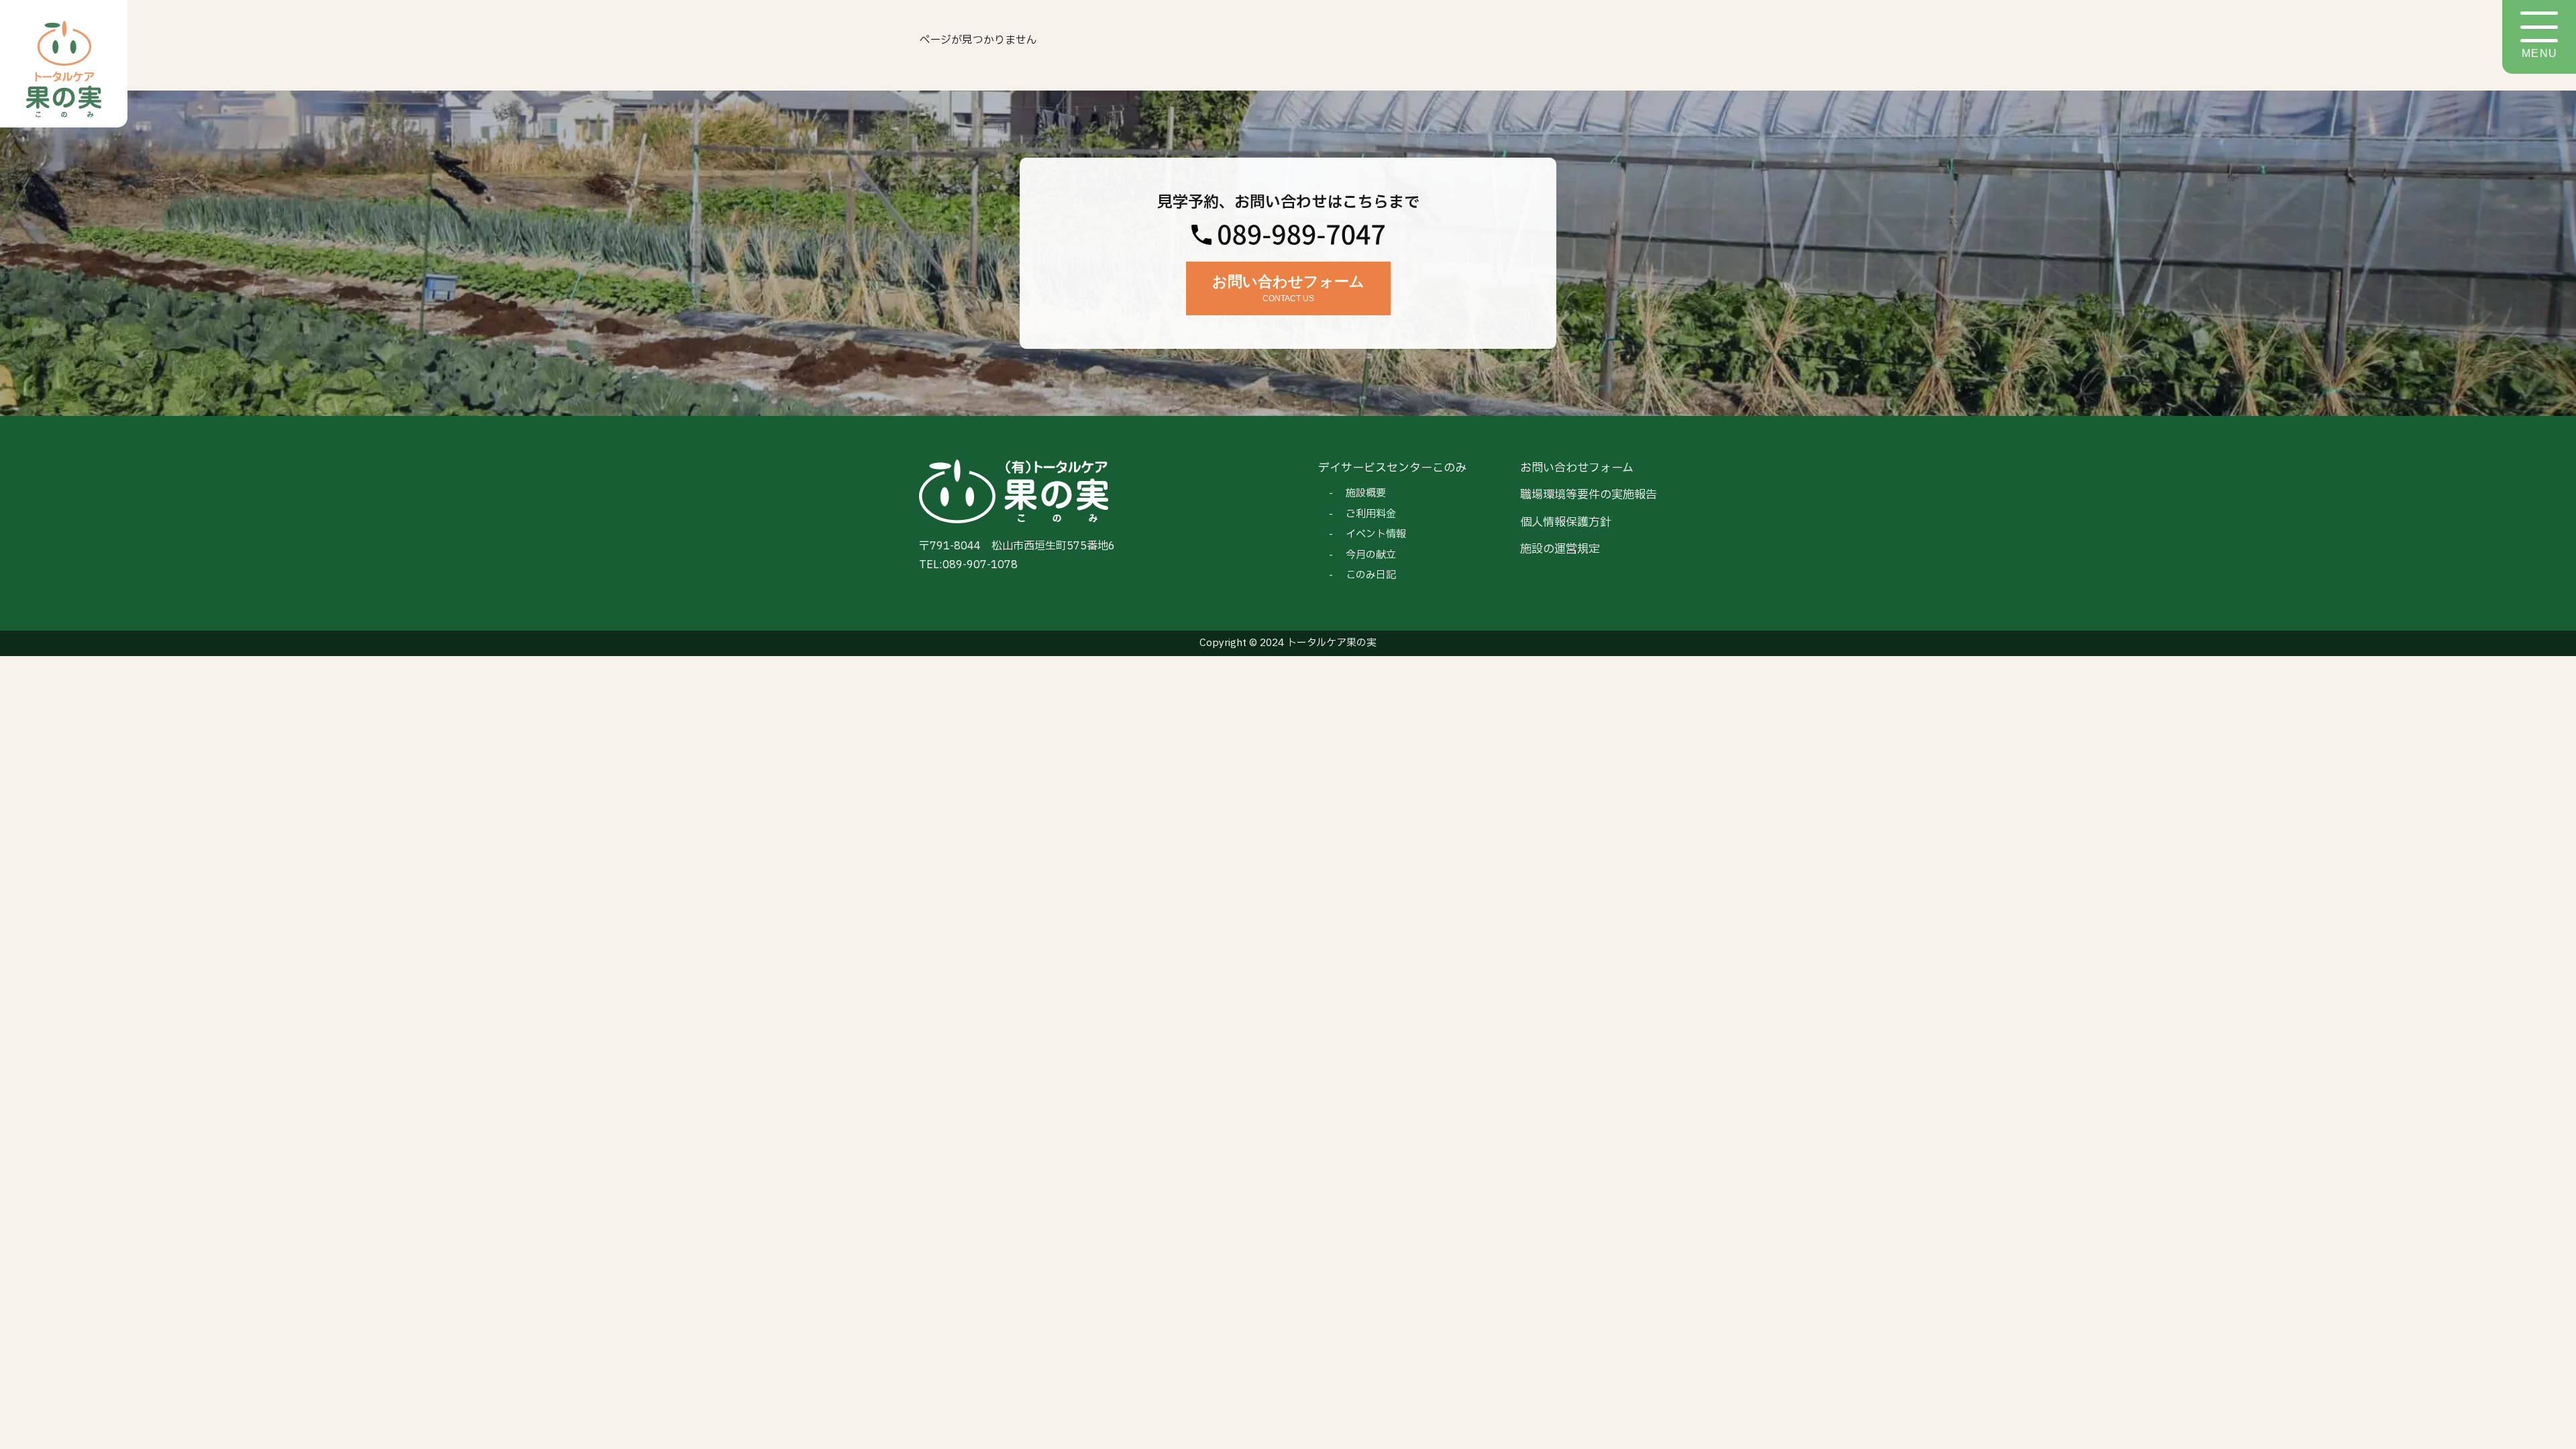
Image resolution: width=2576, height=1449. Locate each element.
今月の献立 (1371, 555)
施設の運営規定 (1560, 549)
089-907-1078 (980, 565)
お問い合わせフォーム (1577, 468)
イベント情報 (1376, 534)
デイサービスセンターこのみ (1392, 468)
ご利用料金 (1371, 514)
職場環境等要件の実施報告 (1589, 495)
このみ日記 (1371, 575)
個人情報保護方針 (1566, 522)
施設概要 (1366, 493)
